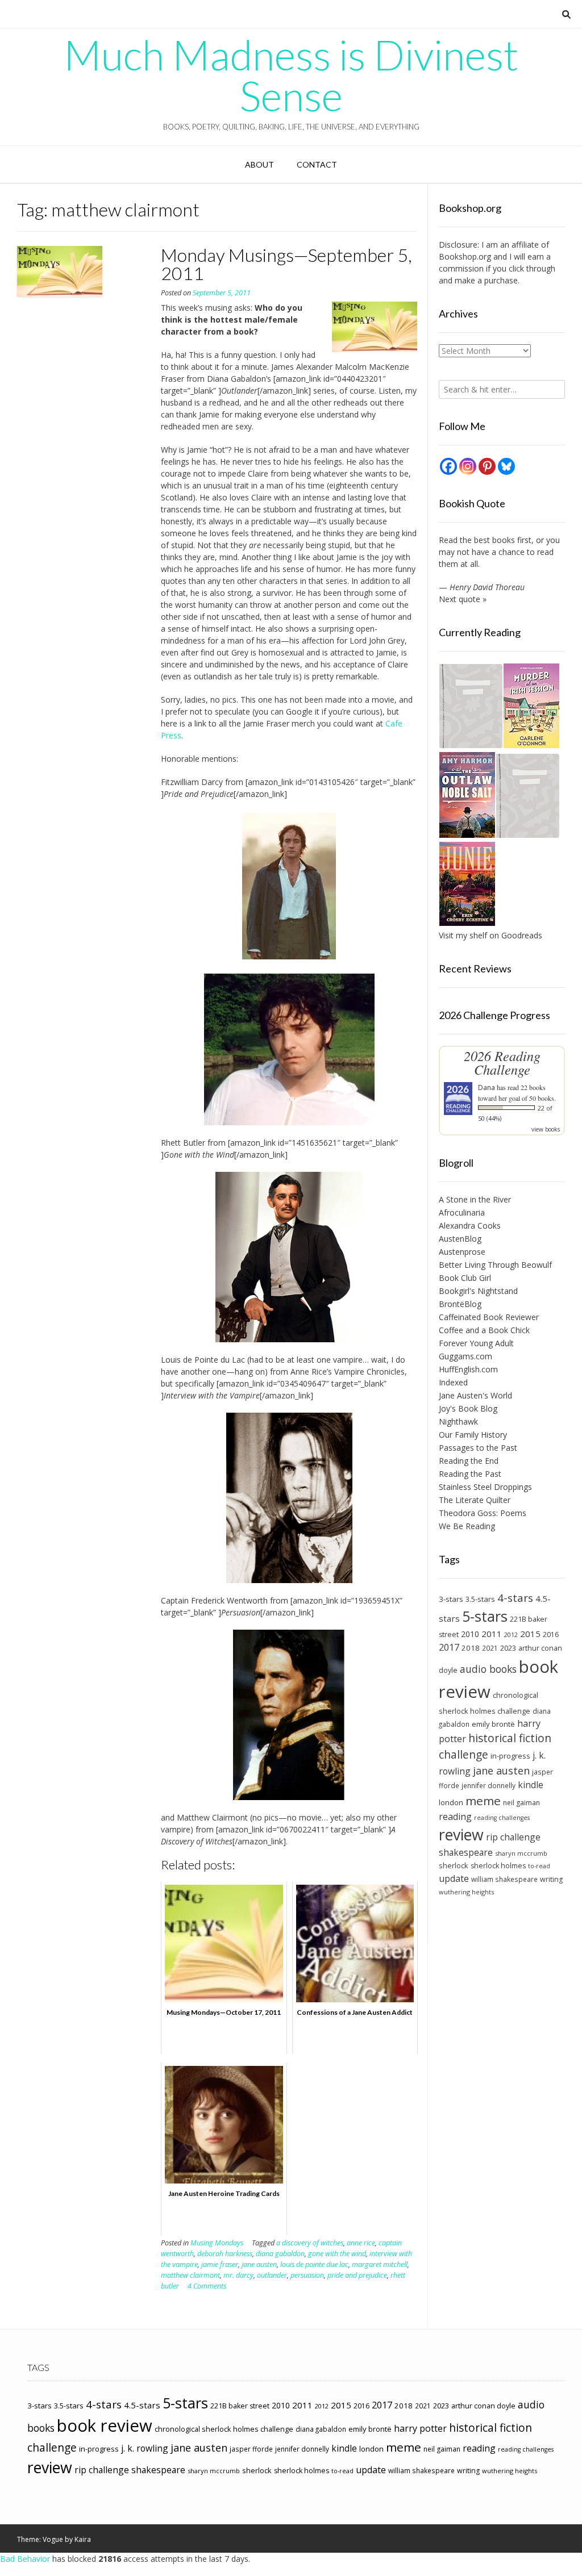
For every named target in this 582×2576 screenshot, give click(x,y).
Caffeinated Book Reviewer (489, 1317)
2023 (508, 1648)
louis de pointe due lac (314, 2264)
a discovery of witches (310, 2243)
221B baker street (240, 2406)
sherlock (454, 1865)
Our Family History (473, 1435)
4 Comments (207, 2286)
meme (483, 1801)
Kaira (83, 2539)
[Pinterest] (487, 466)
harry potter (420, 2428)
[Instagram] (468, 466)
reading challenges (502, 1818)
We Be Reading (467, 1526)
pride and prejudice (357, 2275)
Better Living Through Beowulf (495, 1265)
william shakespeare (504, 1879)
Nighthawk (458, 1421)
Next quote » (463, 599)
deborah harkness (225, 2254)
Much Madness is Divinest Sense (291, 75)
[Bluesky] (506, 466)
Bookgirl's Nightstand (478, 1291)
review (461, 1834)
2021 (490, 1648)
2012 (511, 1634)
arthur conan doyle (483, 2406)
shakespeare (466, 1852)
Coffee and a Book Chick (484, 1330)
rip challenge (513, 1837)
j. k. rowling (145, 2448)
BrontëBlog (460, 1304)
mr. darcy (238, 2275)
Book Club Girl (465, 1278)
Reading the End (469, 1461)
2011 (492, 1634)
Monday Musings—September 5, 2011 (286, 264)
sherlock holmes (498, 1866)
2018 (471, 1648)
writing (551, 1879)
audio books (488, 1669)
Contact (317, 164)
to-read (539, 1866)
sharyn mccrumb (521, 1853)
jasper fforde (251, 2449)
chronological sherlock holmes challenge (224, 2429)
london (451, 1802)
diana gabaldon (280, 2254)
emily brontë (493, 1724)
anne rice (361, 2243)
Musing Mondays (217, 2243)
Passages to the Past (478, 1448)
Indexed (453, 1382)
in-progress (510, 1756)
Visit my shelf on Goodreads (490, 935)
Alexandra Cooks (470, 1226)
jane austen (259, 2264)
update (454, 1878)
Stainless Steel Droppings (485, 1487)
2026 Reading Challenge (502, 1062)
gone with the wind (337, 2254)
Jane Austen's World (475, 1395)
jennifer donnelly (489, 1785)
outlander (272, 2275)
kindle (531, 1785)
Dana (487, 1087)
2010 (470, 1634)
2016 (551, 1634)
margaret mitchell (380, 2264)
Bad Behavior (25, 2559)
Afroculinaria (462, 1212)
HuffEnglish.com (468, 1369)
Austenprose (462, 1252)
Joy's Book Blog (468, 1408)
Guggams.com (465, 1356)
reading (455, 1817)
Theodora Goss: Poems (483, 1513)
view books (546, 1129)
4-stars (515, 1598)
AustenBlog (460, 1239)
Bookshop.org (465, 256)
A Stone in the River (475, 1199)
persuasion (307, 2275)
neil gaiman (521, 1803)
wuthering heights (466, 1892)
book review (105, 2425)
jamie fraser (220, 2264)
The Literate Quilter (475, 1500)
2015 (530, 1634)
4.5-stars (142, 2405)
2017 (449, 1647)
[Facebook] (448, 466)
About (259, 164)
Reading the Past (470, 1474)
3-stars (451, 1599)
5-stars (485, 1616)
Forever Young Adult (476, 1343)
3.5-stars (480, 1599)
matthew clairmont (190, 2275)
